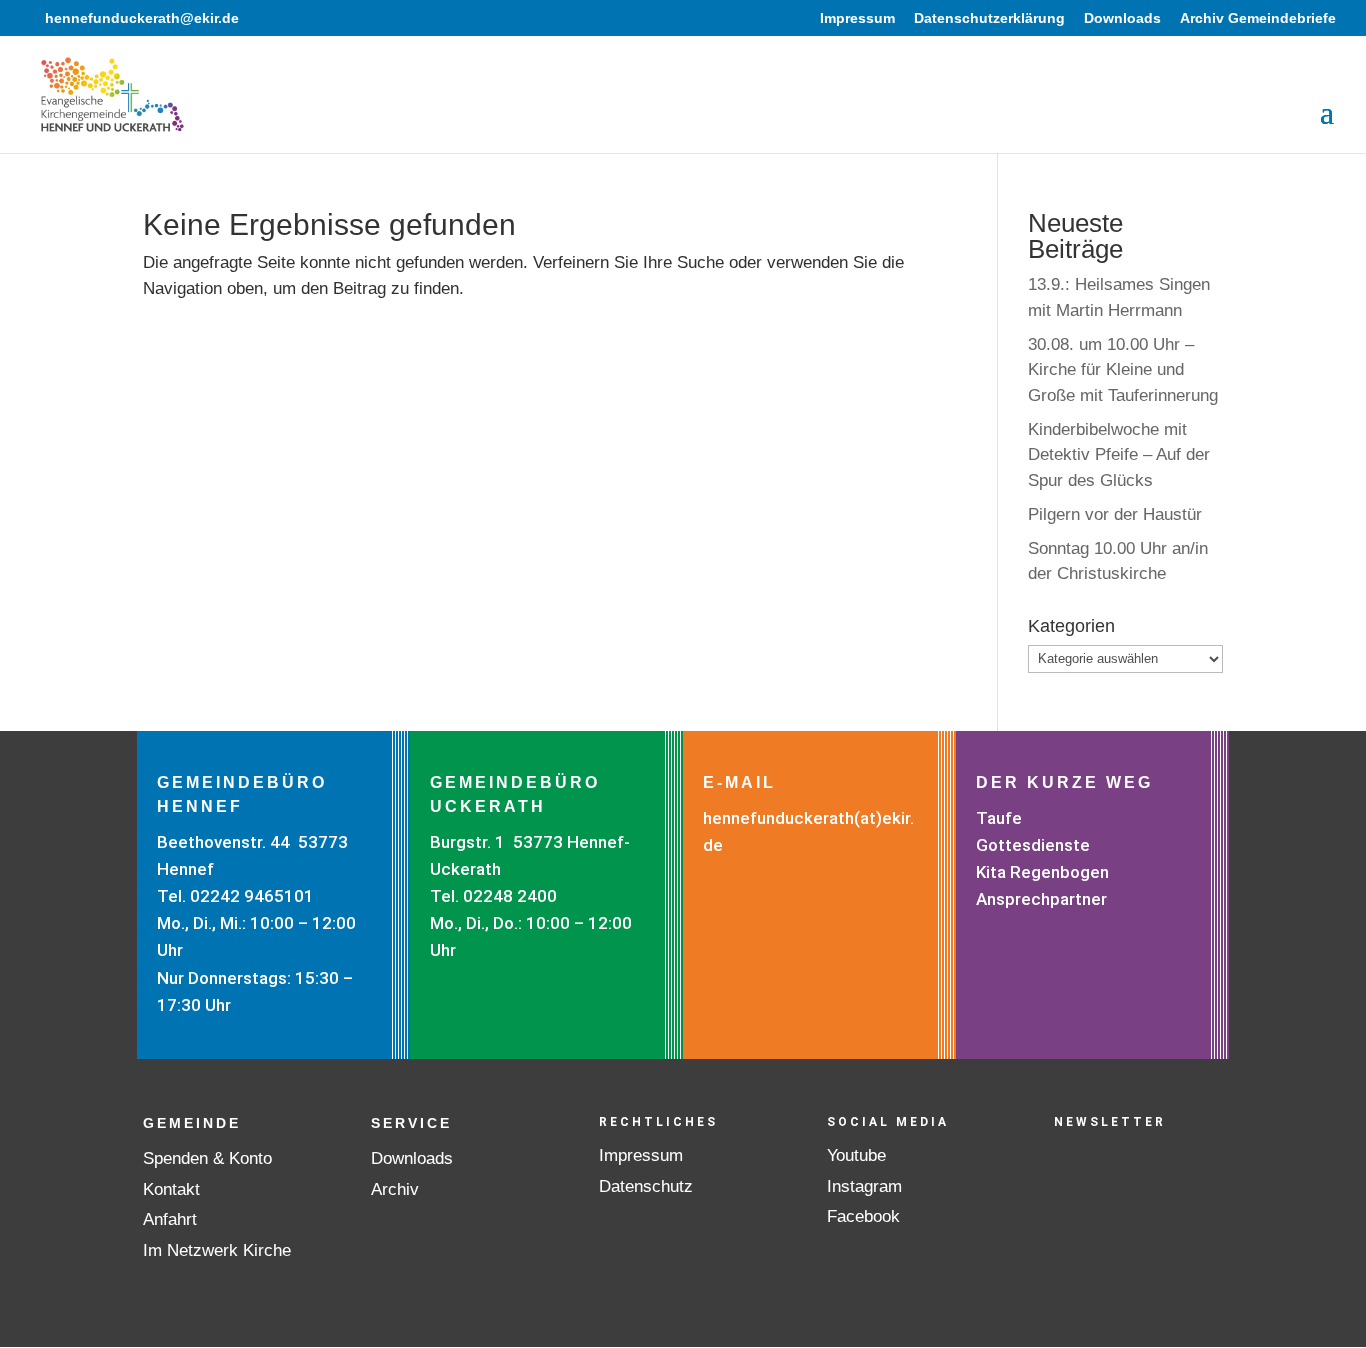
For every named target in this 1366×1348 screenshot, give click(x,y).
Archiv (395, 1189)
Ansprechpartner (1041, 899)
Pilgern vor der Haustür (1115, 514)
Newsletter (1110, 1122)
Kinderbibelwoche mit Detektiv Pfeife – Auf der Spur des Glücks (1119, 455)
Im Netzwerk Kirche (217, 1250)
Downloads (412, 1158)
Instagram (864, 1186)
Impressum (641, 1155)
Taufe (999, 818)
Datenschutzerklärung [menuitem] (989, 18)
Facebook (863, 1216)
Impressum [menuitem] (857, 18)
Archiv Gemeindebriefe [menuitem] (1258, 18)
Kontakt (171, 1189)
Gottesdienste (1033, 845)
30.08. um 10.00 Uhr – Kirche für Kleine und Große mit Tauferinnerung (1123, 370)
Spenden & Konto (207, 1158)
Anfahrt (170, 1219)
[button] (1327, 125)
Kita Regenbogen (1042, 872)
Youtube (856, 1155)
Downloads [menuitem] (1122, 18)
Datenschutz (646, 1186)
